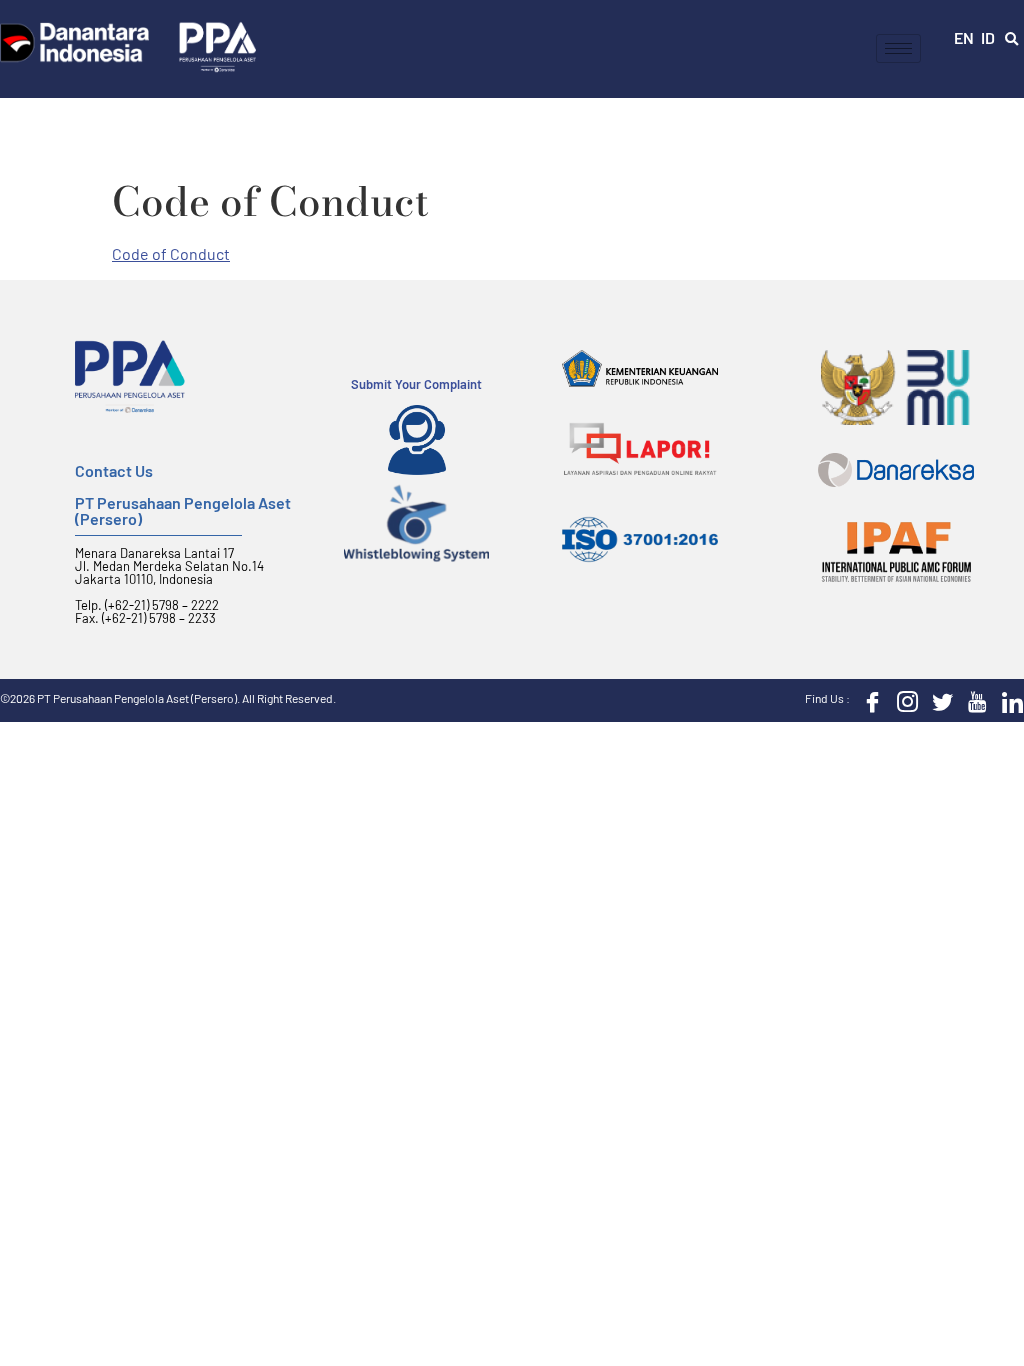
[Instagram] (903, 700)
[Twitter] (938, 700)
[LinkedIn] (1008, 700)
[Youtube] (973, 700)
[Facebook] (868, 700)
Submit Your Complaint (416, 384)
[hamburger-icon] (898, 48)
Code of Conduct (171, 253)
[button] (1012, 40)
